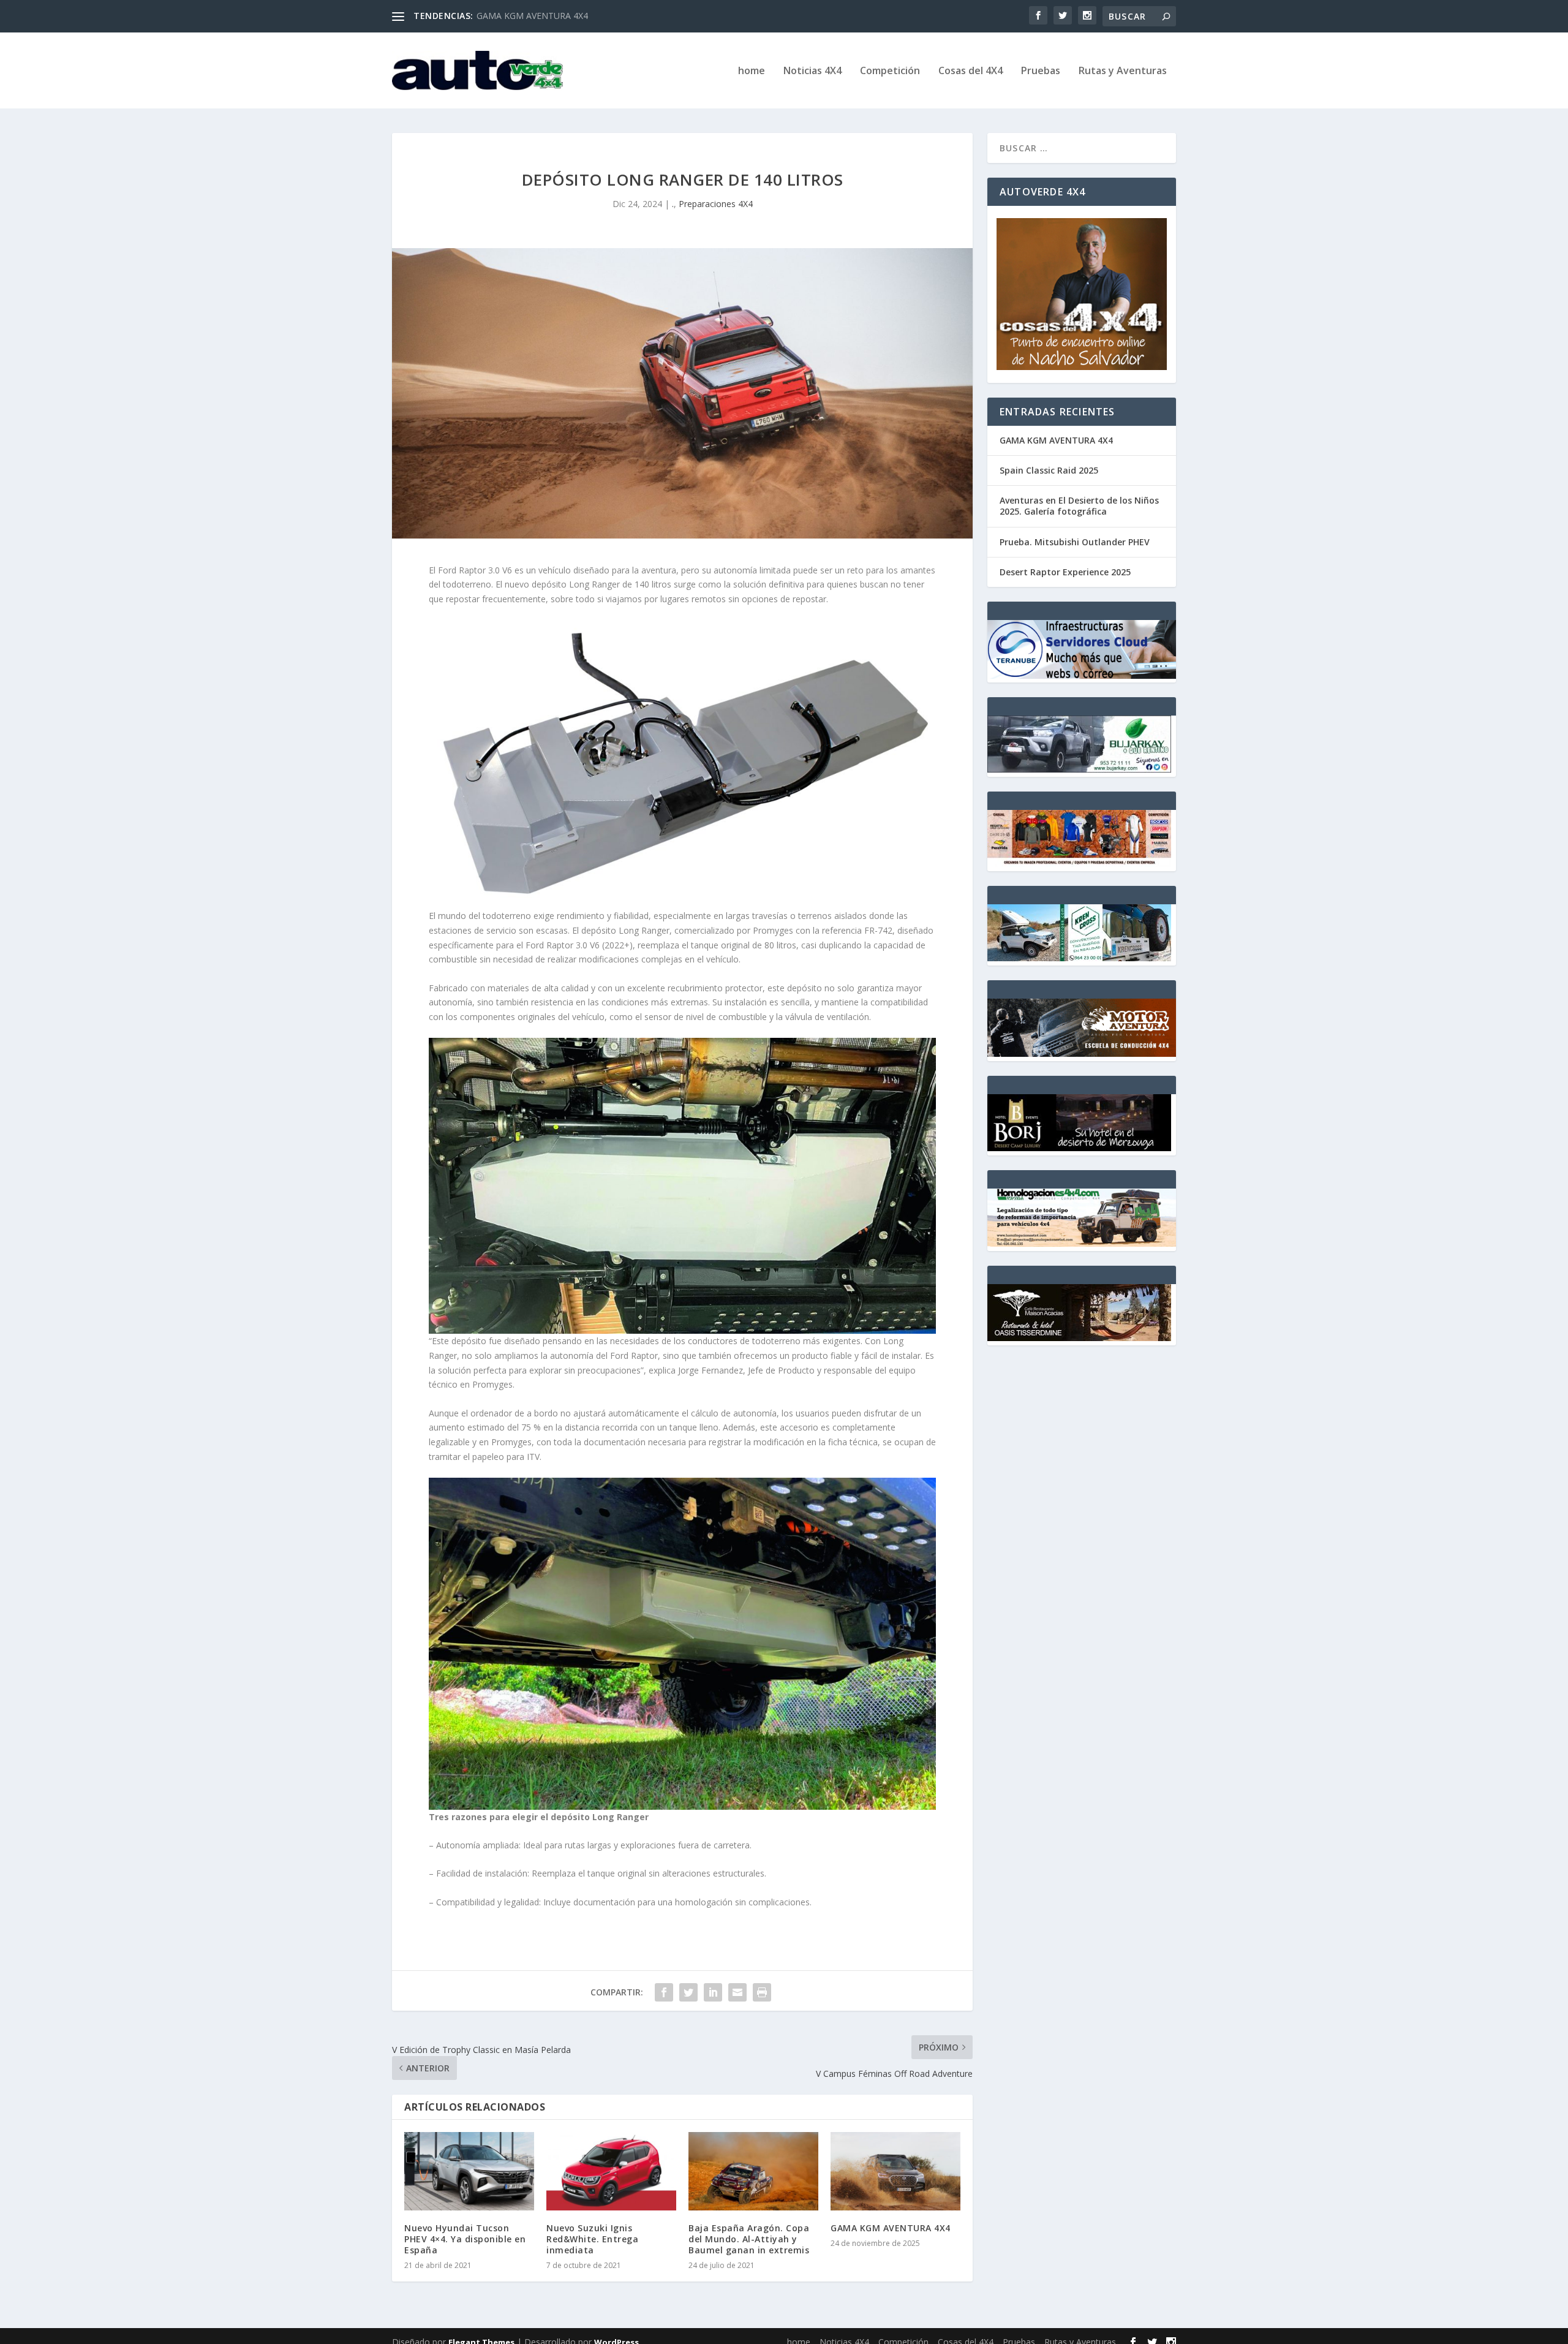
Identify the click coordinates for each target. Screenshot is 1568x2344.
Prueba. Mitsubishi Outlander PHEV (1075, 542)
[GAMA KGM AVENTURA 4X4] (895, 2171)
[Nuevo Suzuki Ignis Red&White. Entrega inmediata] (611, 2171)
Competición (890, 71)
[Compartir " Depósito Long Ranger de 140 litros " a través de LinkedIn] (713, 1992)
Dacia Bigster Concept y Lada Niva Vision (558, 16)
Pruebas (1041, 71)
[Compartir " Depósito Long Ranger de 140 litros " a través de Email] (737, 1992)
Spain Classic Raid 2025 (1049, 470)
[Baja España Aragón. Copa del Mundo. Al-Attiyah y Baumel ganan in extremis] (753, 2171)
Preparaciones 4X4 (716, 204)
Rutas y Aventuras (1123, 71)
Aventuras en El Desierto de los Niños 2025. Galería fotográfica (1079, 506)
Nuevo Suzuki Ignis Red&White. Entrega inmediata (592, 2239)
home (752, 71)
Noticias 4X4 (812, 71)
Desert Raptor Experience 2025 (1065, 572)
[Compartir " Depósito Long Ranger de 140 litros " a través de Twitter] (688, 1992)
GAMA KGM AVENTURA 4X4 (891, 2228)
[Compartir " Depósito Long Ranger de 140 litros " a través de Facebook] (664, 1992)
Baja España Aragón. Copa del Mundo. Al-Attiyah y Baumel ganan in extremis (749, 2239)
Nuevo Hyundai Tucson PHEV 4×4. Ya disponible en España (465, 2239)
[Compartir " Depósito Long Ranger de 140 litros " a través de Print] (762, 1992)
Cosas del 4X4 (971, 71)
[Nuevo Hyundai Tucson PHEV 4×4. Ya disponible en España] (469, 2171)
